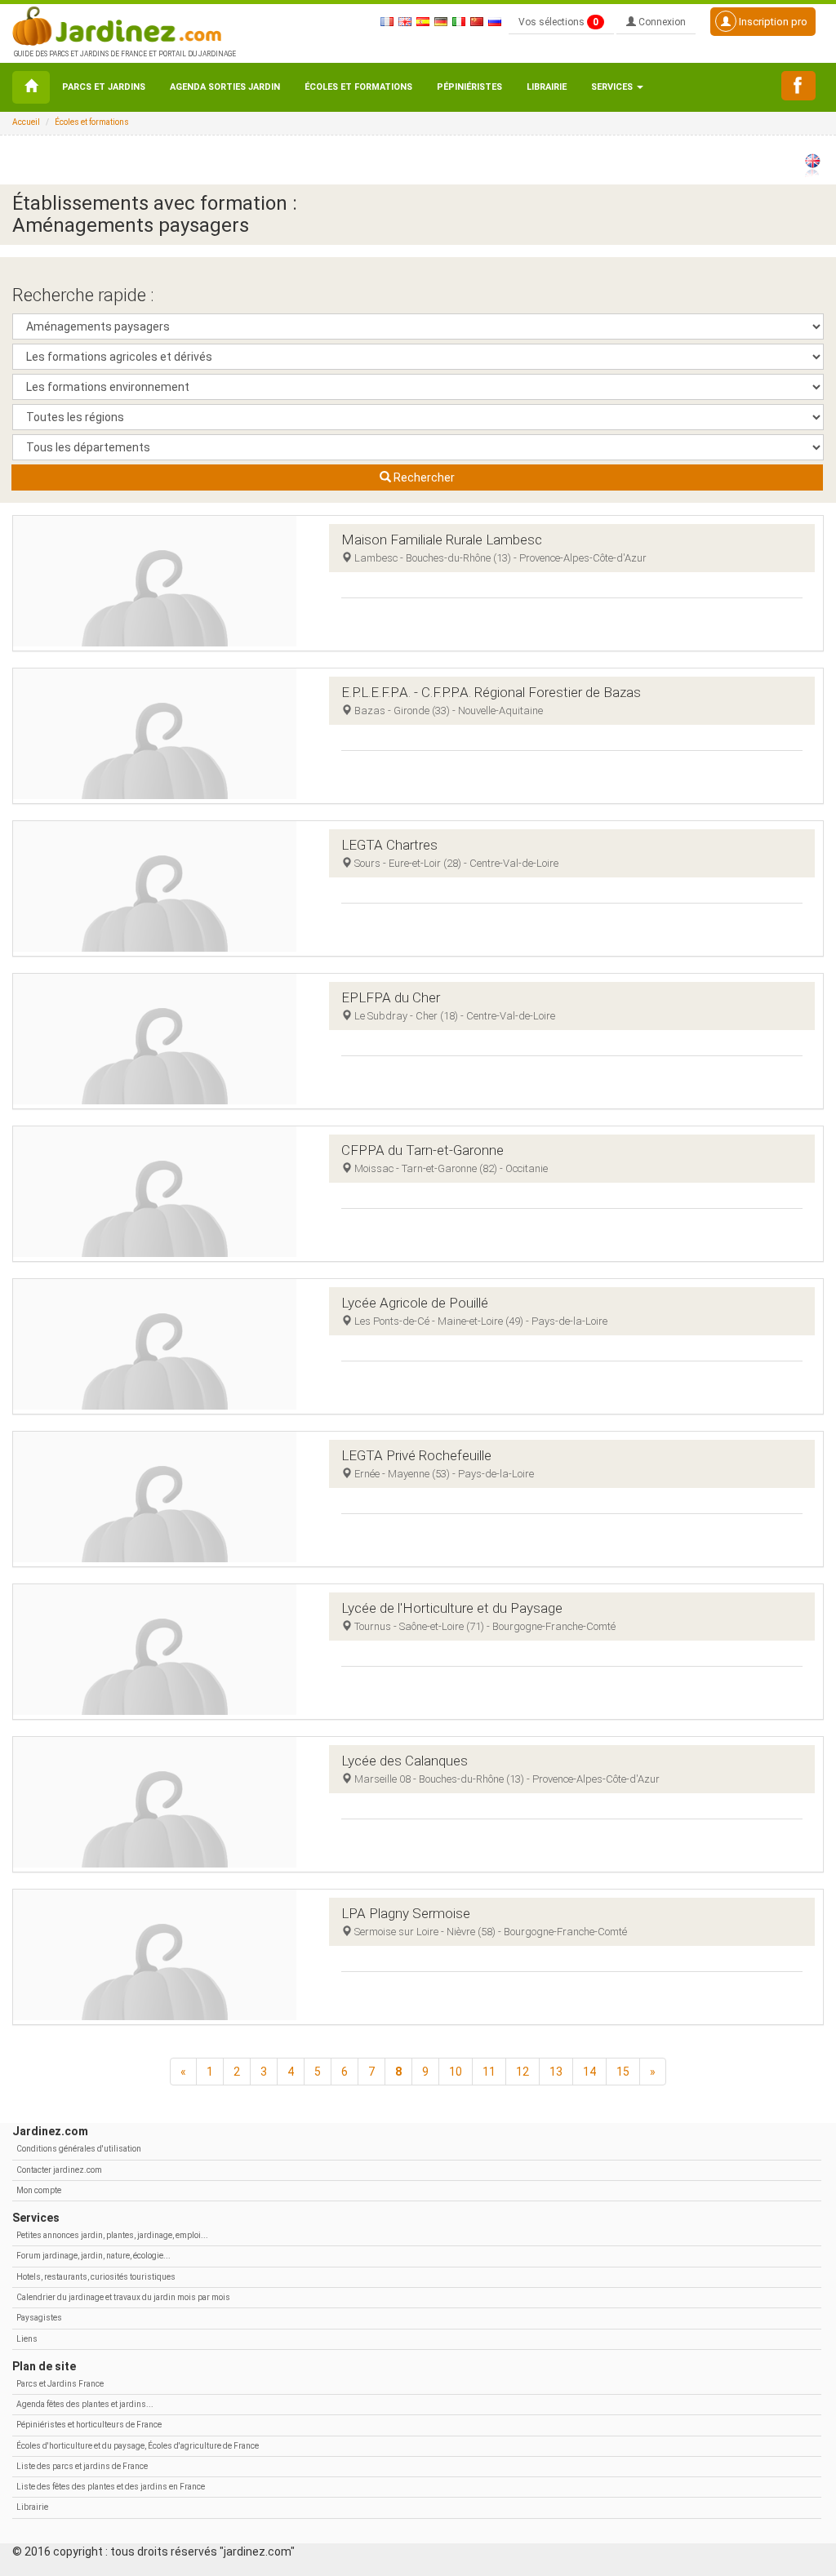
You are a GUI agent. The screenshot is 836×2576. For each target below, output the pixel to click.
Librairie (547, 87)
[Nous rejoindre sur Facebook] (798, 86)
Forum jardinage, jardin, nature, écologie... (93, 2256)
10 (456, 2072)
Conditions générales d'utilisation (79, 2149)
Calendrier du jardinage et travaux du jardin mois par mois (123, 2297)
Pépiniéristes (469, 87)
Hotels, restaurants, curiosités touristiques (96, 2277)
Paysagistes (39, 2318)
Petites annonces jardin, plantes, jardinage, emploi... (112, 2235)
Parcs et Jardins (104, 87)
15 (623, 2072)
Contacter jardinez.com (59, 2170)
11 (489, 2072)
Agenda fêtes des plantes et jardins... (85, 2404)
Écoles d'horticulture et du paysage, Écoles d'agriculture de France (138, 2446)
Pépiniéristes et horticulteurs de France (89, 2425)
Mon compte (39, 2190)
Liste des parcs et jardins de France (82, 2466)
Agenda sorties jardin (225, 87)
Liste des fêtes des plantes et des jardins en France (111, 2487)
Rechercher (423, 477)
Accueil (26, 122)
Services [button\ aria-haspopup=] (613, 87)
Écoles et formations (358, 87)
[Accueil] (31, 87)
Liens (27, 2339)
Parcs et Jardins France (60, 2384)
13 (556, 2072)
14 (589, 2072)
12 (522, 2072)
